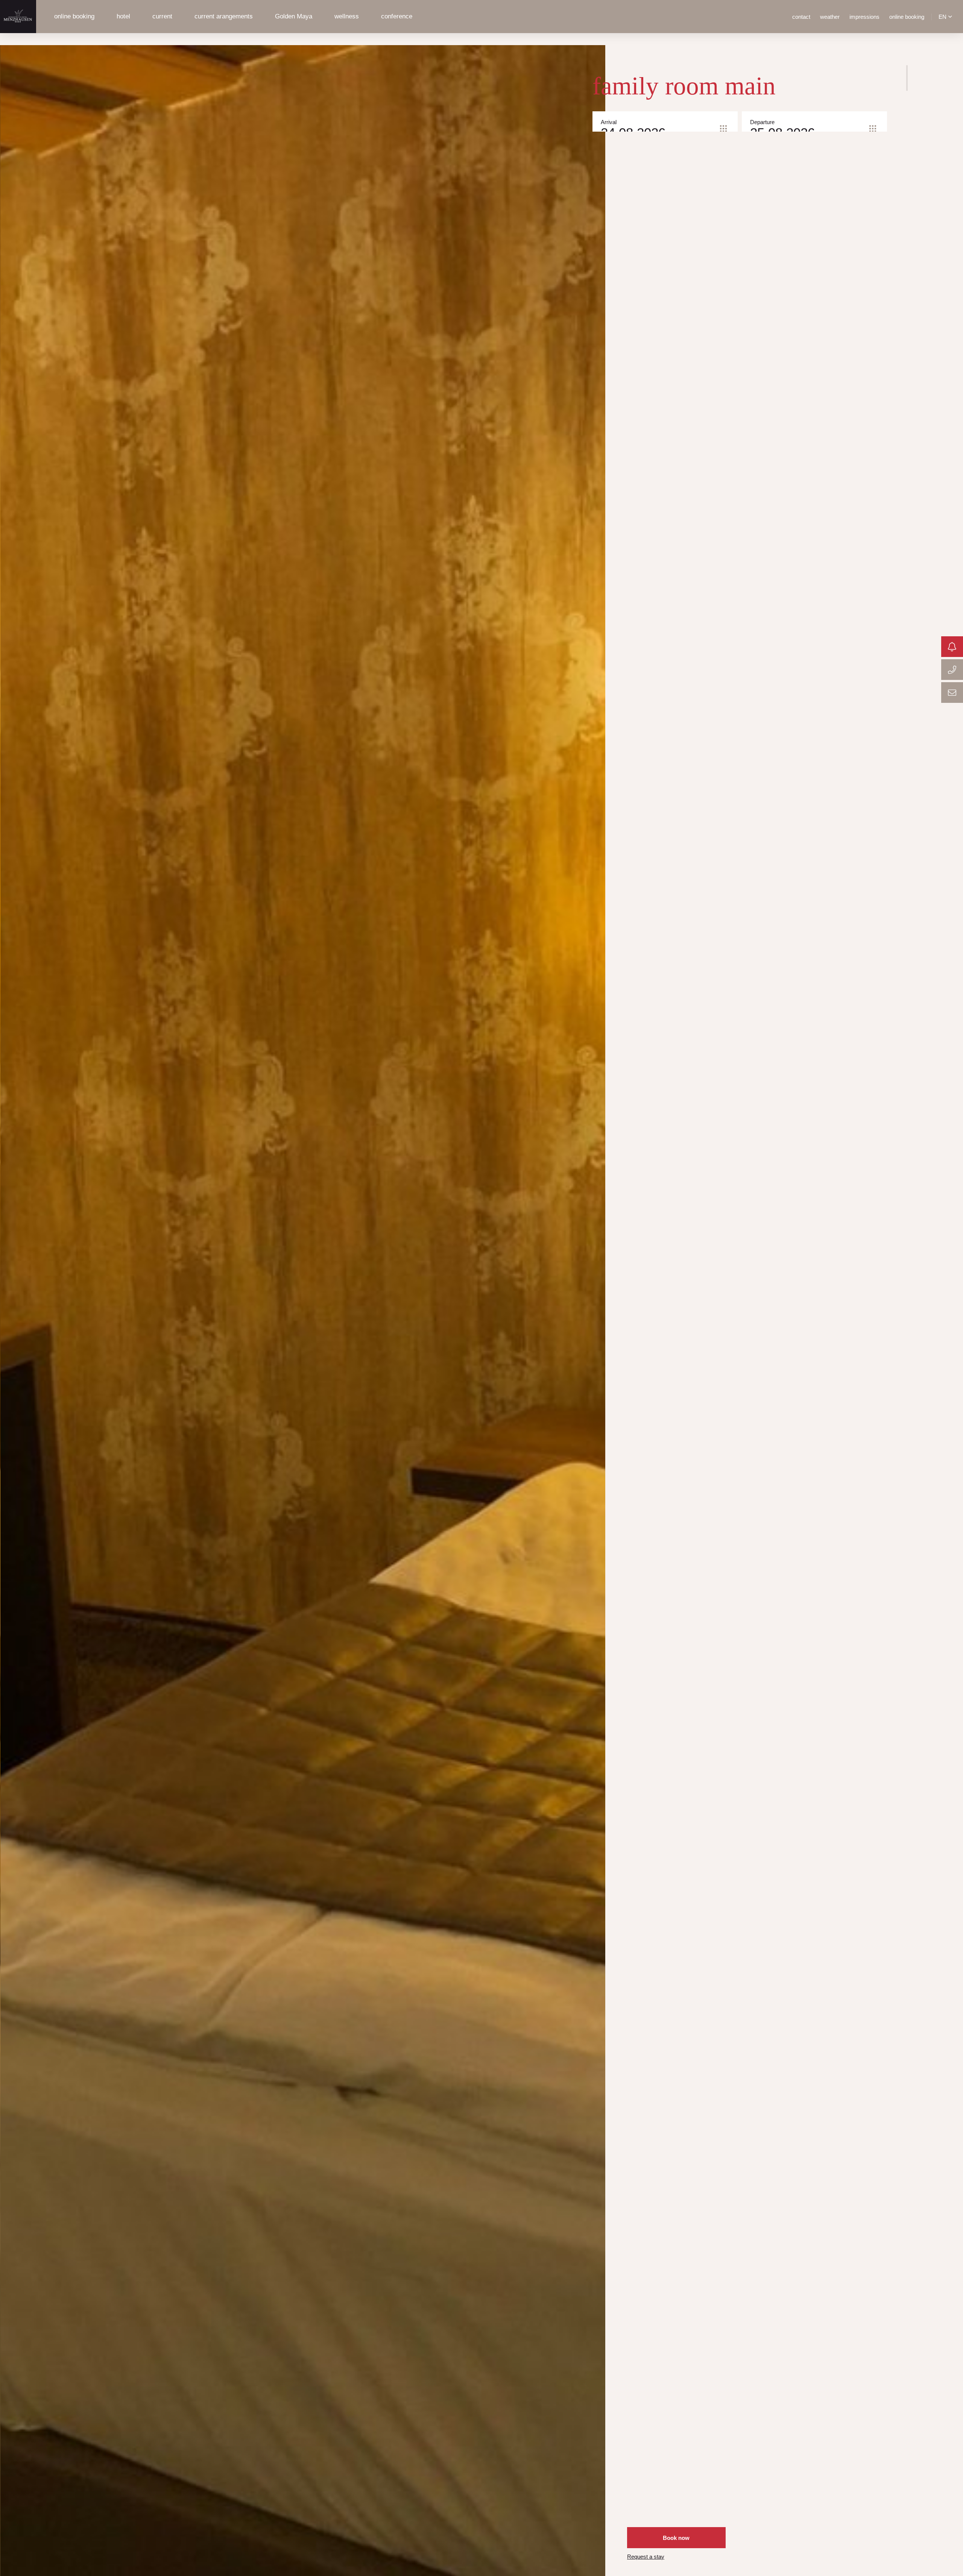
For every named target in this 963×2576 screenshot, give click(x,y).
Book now (676, 2538)
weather (830, 17)
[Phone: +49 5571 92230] (952, 670)
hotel (123, 16)
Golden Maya (294, 16)
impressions (864, 17)
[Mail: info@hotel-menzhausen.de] (952, 693)
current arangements (224, 16)
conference (397, 16)
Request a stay (646, 2557)
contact (801, 17)
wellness (347, 16)
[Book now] (952, 647)
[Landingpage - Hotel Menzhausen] (18, 17)
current (162, 16)
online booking (74, 16)
